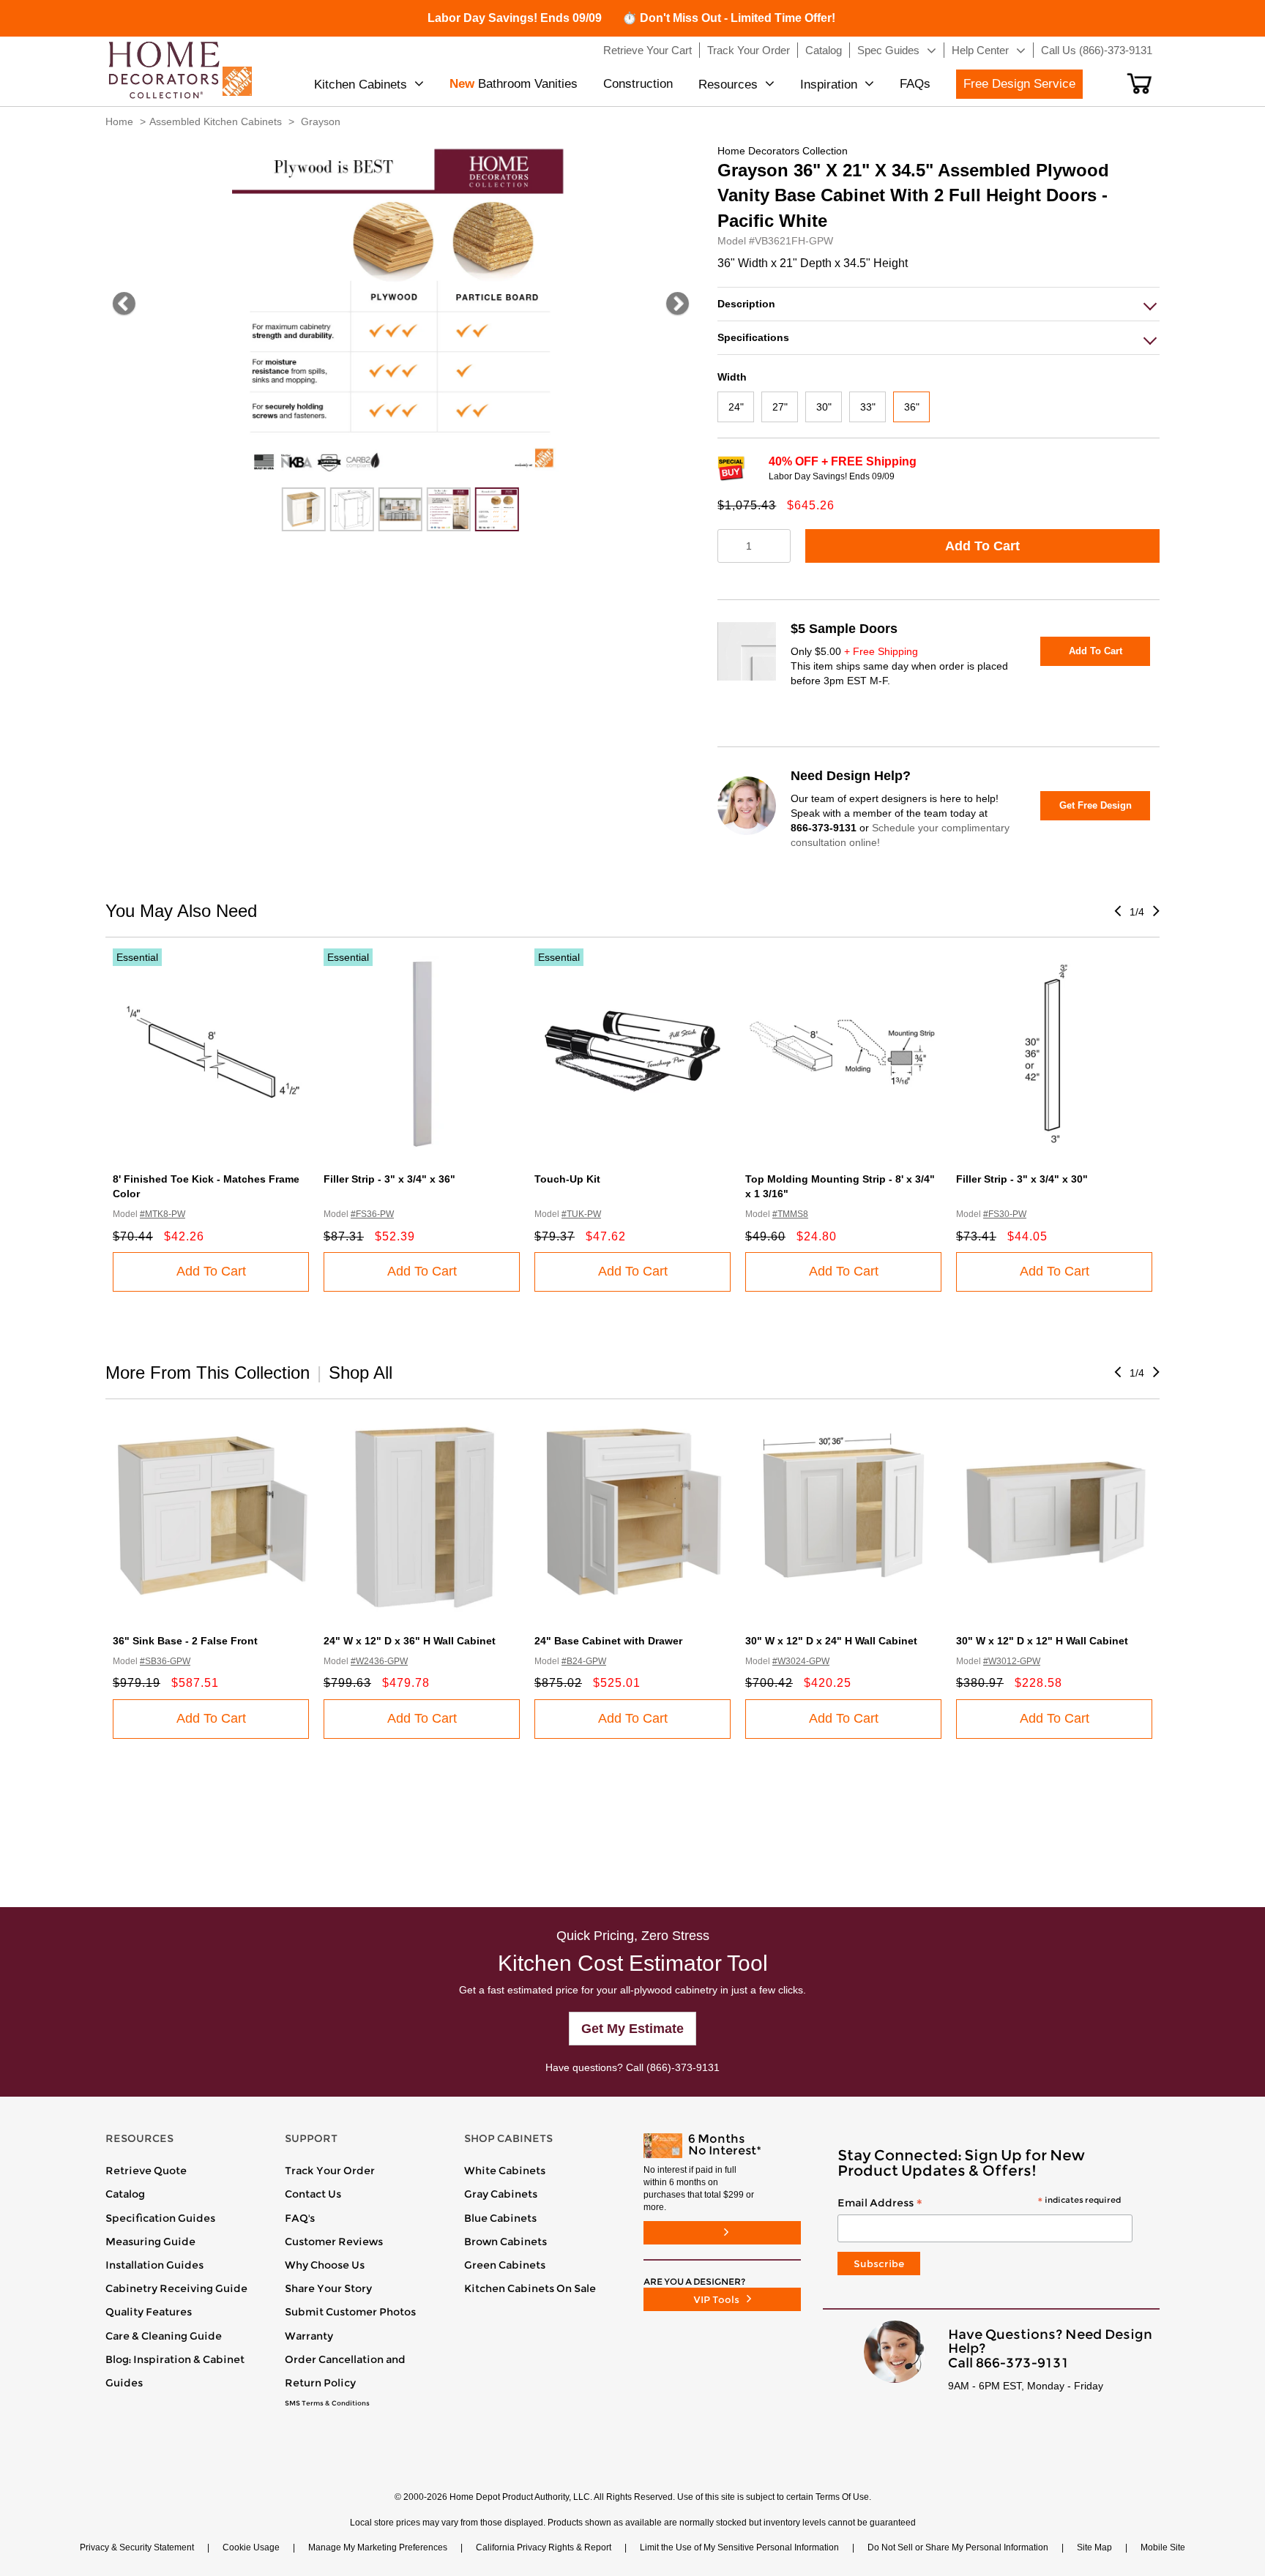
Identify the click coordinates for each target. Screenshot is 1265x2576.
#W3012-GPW (1012, 1661)
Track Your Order (330, 2171)
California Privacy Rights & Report (544, 2547)
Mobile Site (1163, 2547)
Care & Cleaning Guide (164, 2336)
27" (780, 407)
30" (824, 407)
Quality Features (149, 2312)
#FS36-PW (372, 1214)
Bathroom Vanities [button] (514, 84)
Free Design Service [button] (1019, 84)
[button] (1139, 83)
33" (868, 407)
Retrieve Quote (146, 2171)
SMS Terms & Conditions (327, 2403)
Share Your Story (328, 2288)
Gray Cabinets (501, 2194)
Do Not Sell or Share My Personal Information (958, 2547)
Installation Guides (154, 2265)
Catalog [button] (824, 50)
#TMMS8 (790, 1214)
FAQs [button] (915, 84)
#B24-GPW (584, 1661)
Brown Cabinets (505, 2242)
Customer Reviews (334, 2242)
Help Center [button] (980, 50)
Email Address (979, 2204)
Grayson (321, 121)
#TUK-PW (581, 1214)
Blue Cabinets (500, 2218)
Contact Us (313, 2194)
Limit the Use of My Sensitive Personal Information (739, 2547)
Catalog (125, 2194)
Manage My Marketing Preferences (378, 2547)
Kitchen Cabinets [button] (361, 85)
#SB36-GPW (165, 1661)
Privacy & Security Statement (137, 2547)
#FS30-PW (1005, 1214)
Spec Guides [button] (888, 50)
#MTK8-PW (163, 1214)
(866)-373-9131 (683, 2067)
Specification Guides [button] (160, 2218)
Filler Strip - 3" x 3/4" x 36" (389, 1179)
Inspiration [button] (829, 85)
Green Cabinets (505, 2265)
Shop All (361, 1373)
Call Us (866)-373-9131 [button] (1097, 50)
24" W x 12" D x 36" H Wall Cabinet (410, 1641)
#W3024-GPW (801, 1661)
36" (912, 407)
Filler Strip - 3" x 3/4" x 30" (1022, 1179)
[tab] (939, 304)
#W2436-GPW (379, 1661)
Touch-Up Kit (567, 1179)
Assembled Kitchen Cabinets (216, 121)
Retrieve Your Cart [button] (648, 50)
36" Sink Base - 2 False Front (185, 1641)
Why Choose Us (325, 2265)
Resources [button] (728, 85)
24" (736, 407)
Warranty (309, 2336)
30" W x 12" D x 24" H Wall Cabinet (831, 1641)
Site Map (1094, 2547)
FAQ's (300, 2218)
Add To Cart (982, 546)
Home (119, 121)
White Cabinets (505, 2171)
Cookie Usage (251, 2547)
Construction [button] (638, 84)
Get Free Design (1096, 805)
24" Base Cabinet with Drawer (608, 1641)
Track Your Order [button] (749, 50)
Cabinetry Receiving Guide (176, 2288)
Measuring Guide (150, 2242)
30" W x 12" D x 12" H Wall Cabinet (1042, 1641)
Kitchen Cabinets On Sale (530, 2288)
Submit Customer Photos (350, 2312)
